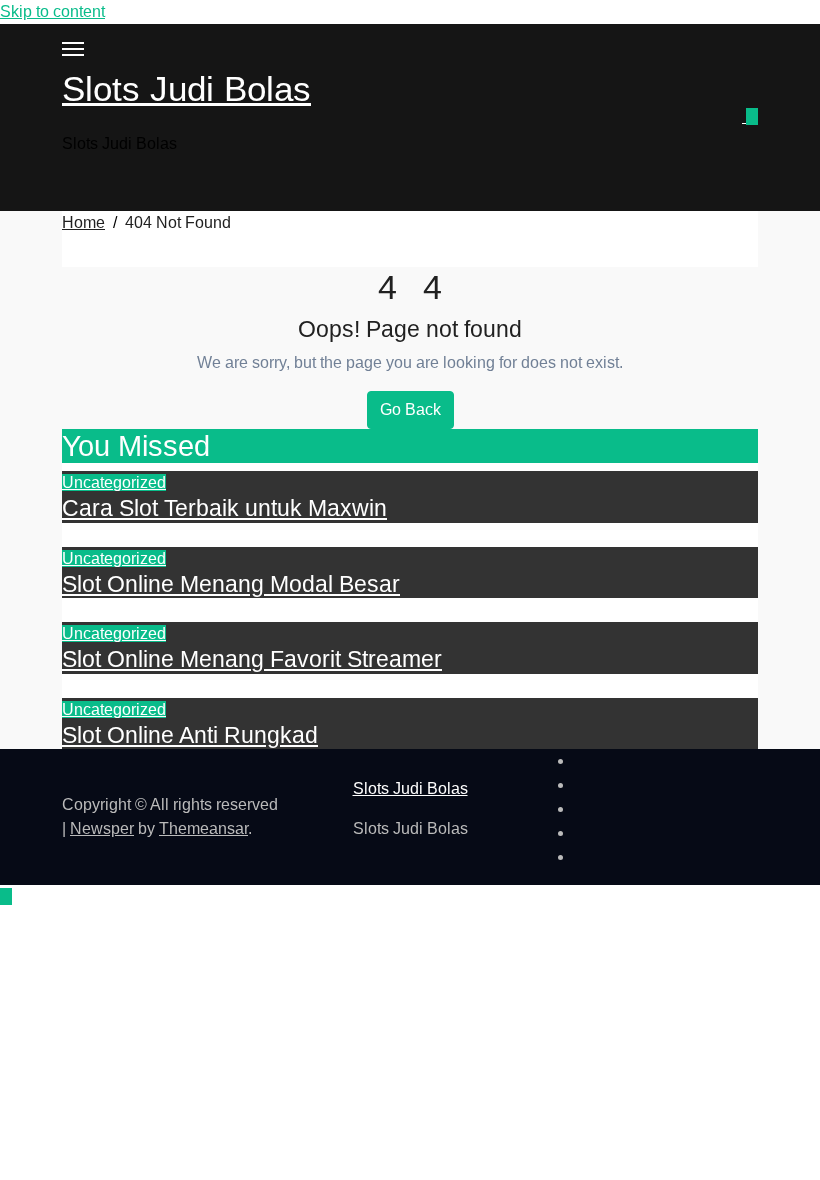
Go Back (410, 409)
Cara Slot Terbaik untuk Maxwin (224, 508)
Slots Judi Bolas (186, 88)
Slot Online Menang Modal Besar (231, 584)
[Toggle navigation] (73, 49)
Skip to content (52, 11)
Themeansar (203, 828)
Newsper (102, 828)
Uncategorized (114, 482)
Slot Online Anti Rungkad (190, 735)
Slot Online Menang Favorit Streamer (252, 659)
